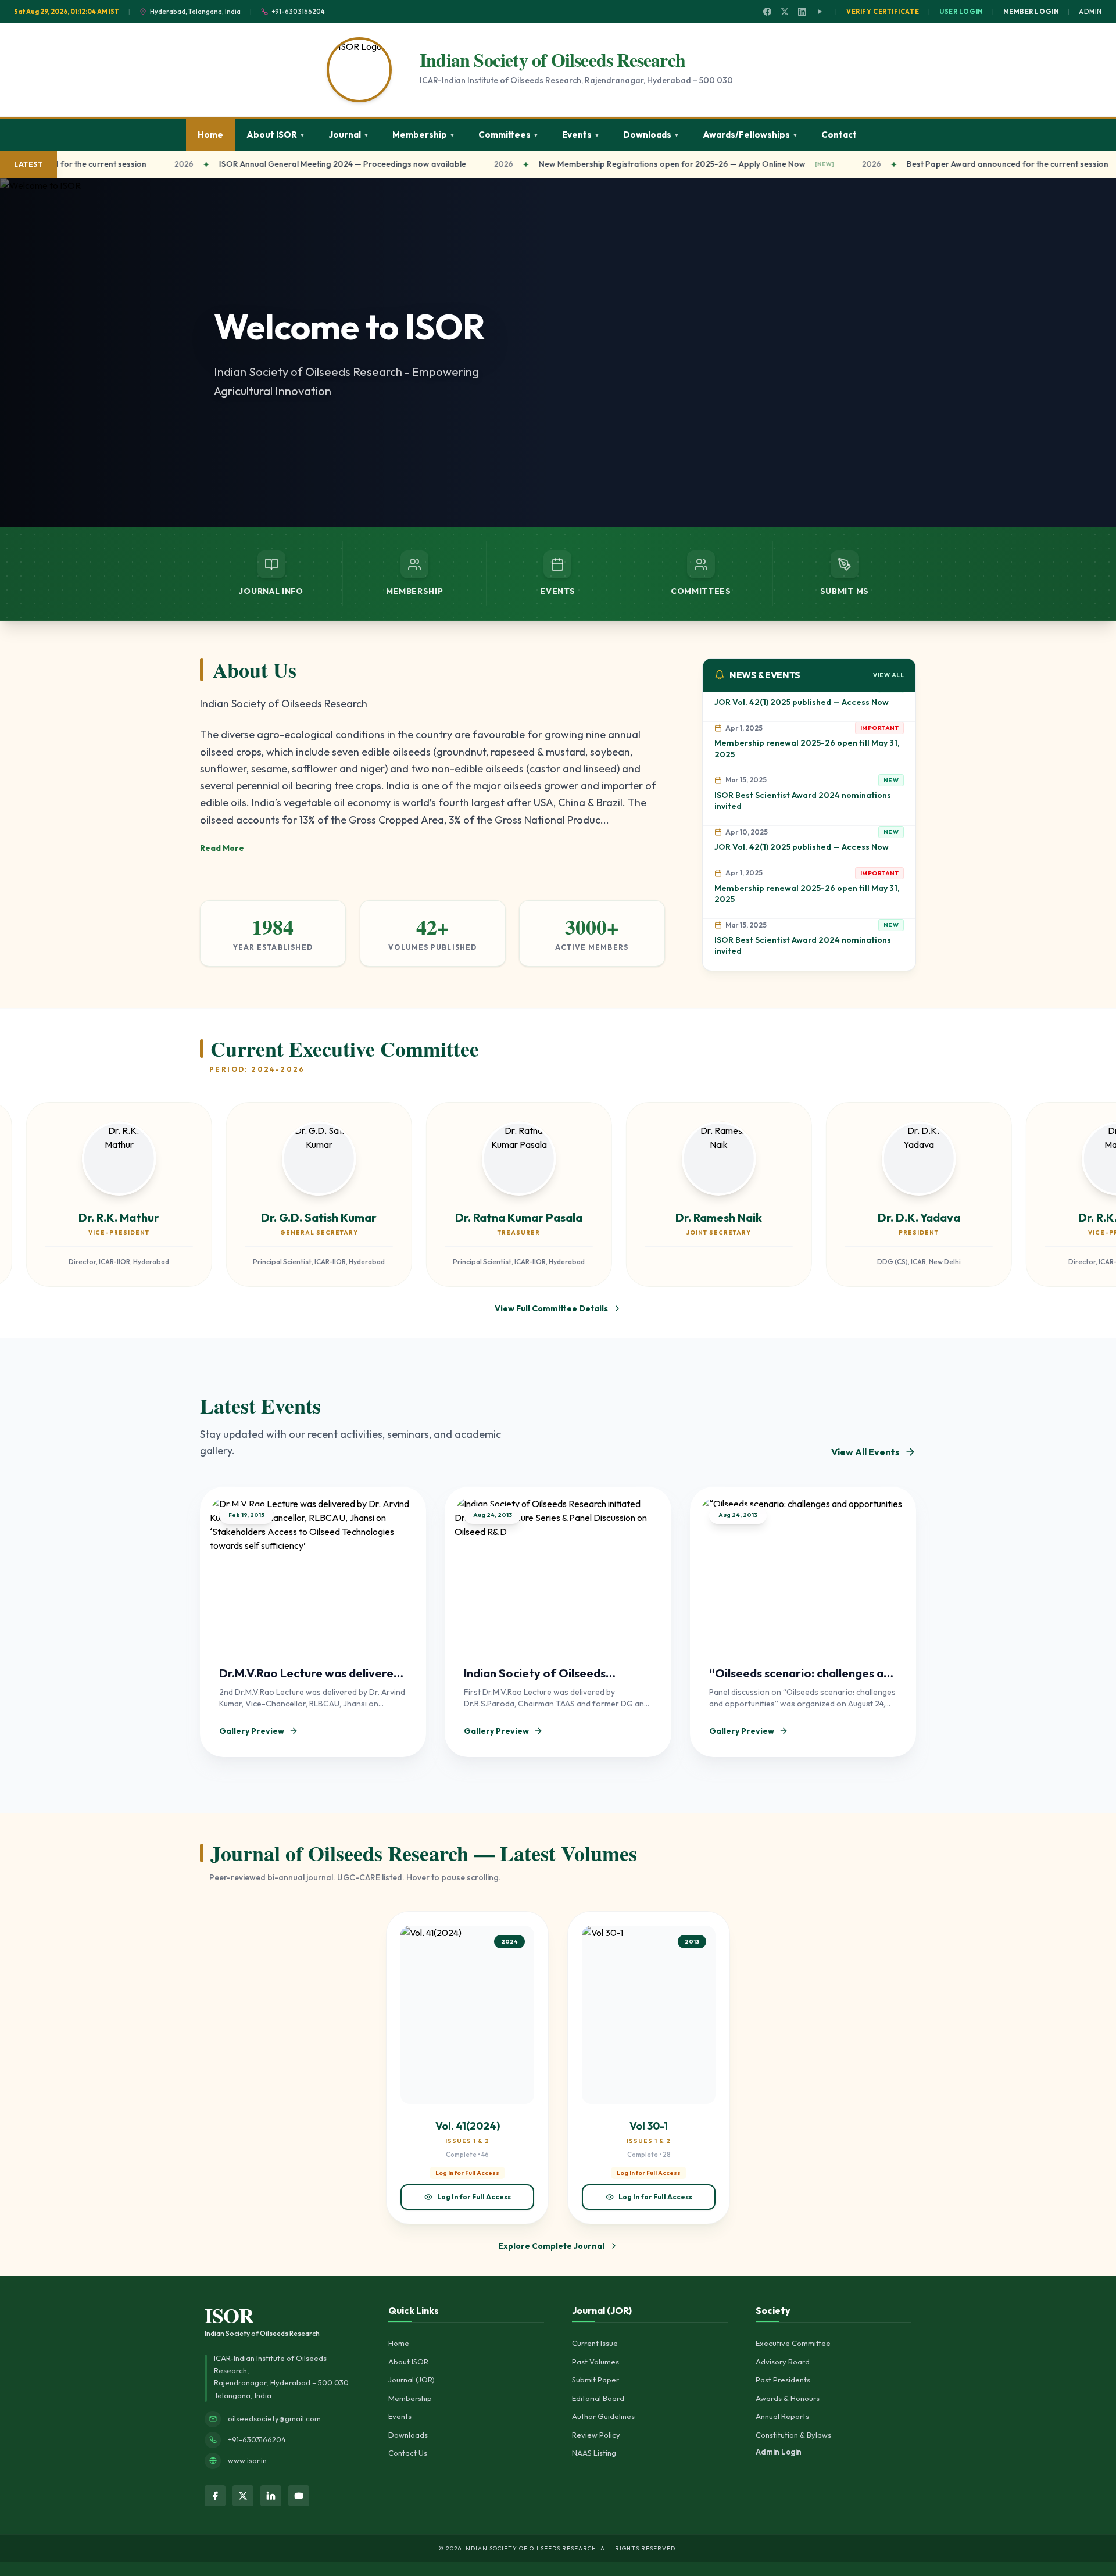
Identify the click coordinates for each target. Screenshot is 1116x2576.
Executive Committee (793, 2343)
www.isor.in (247, 2460)
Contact (839, 135)
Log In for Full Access (474, 2197)
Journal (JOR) (412, 2380)
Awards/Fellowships (750, 135)
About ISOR (276, 135)
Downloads (651, 135)
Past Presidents (783, 2380)
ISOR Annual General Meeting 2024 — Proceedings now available (302, 164)
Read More (222, 848)
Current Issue (595, 2343)
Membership (424, 135)
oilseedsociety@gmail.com (274, 2418)
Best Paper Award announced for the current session (967, 164)
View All (888, 675)
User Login (961, 12)
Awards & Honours (788, 2398)
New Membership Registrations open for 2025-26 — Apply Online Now (632, 164)
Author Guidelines (603, 2416)
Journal (349, 135)
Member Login (1031, 12)
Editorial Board (598, 2398)
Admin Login (779, 2452)
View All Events (865, 1452)
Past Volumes (595, 2362)
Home (210, 135)
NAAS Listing (594, 2453)
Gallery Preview (252, 1731)
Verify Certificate (883, 12)
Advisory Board (783, 2362)
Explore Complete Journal (551, 2246)
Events (581, 135)
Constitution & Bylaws (793, 2435)
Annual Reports (782, 2416)
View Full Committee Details (551, 1308)
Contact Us (408, 2453)
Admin (1090, 12)
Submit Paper (595, 2380)
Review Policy (596, 2435)
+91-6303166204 (257, 2439)
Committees (509, 135)
